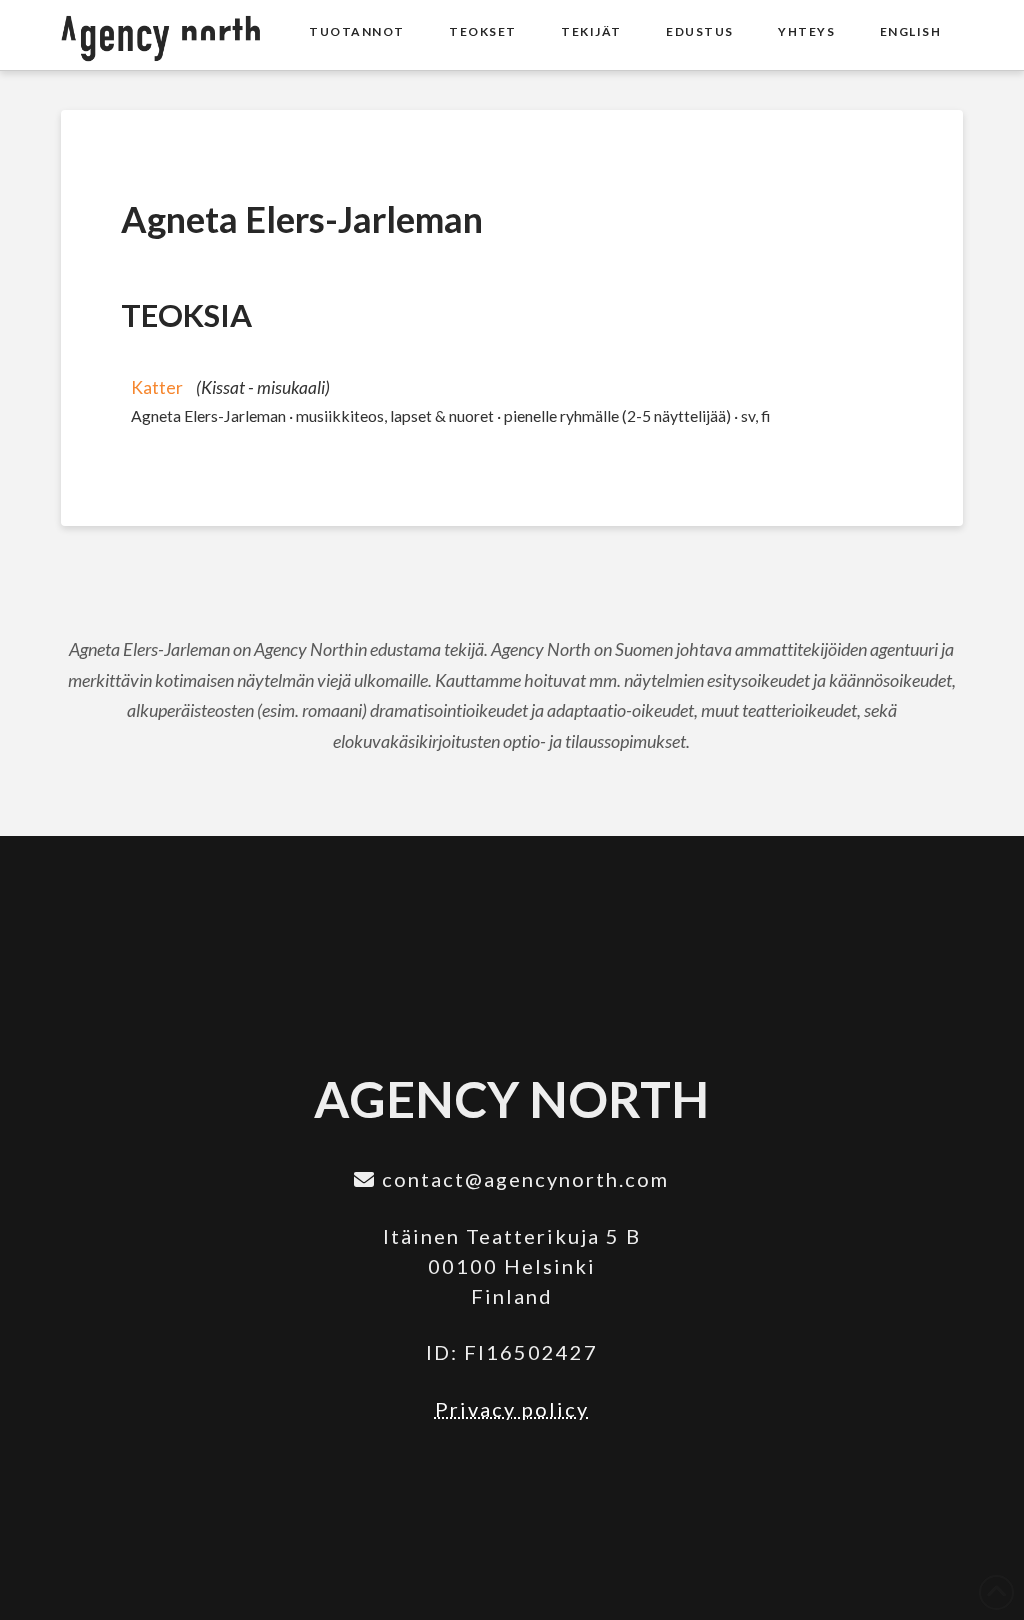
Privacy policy (512, 1409)
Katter (157, 387)
